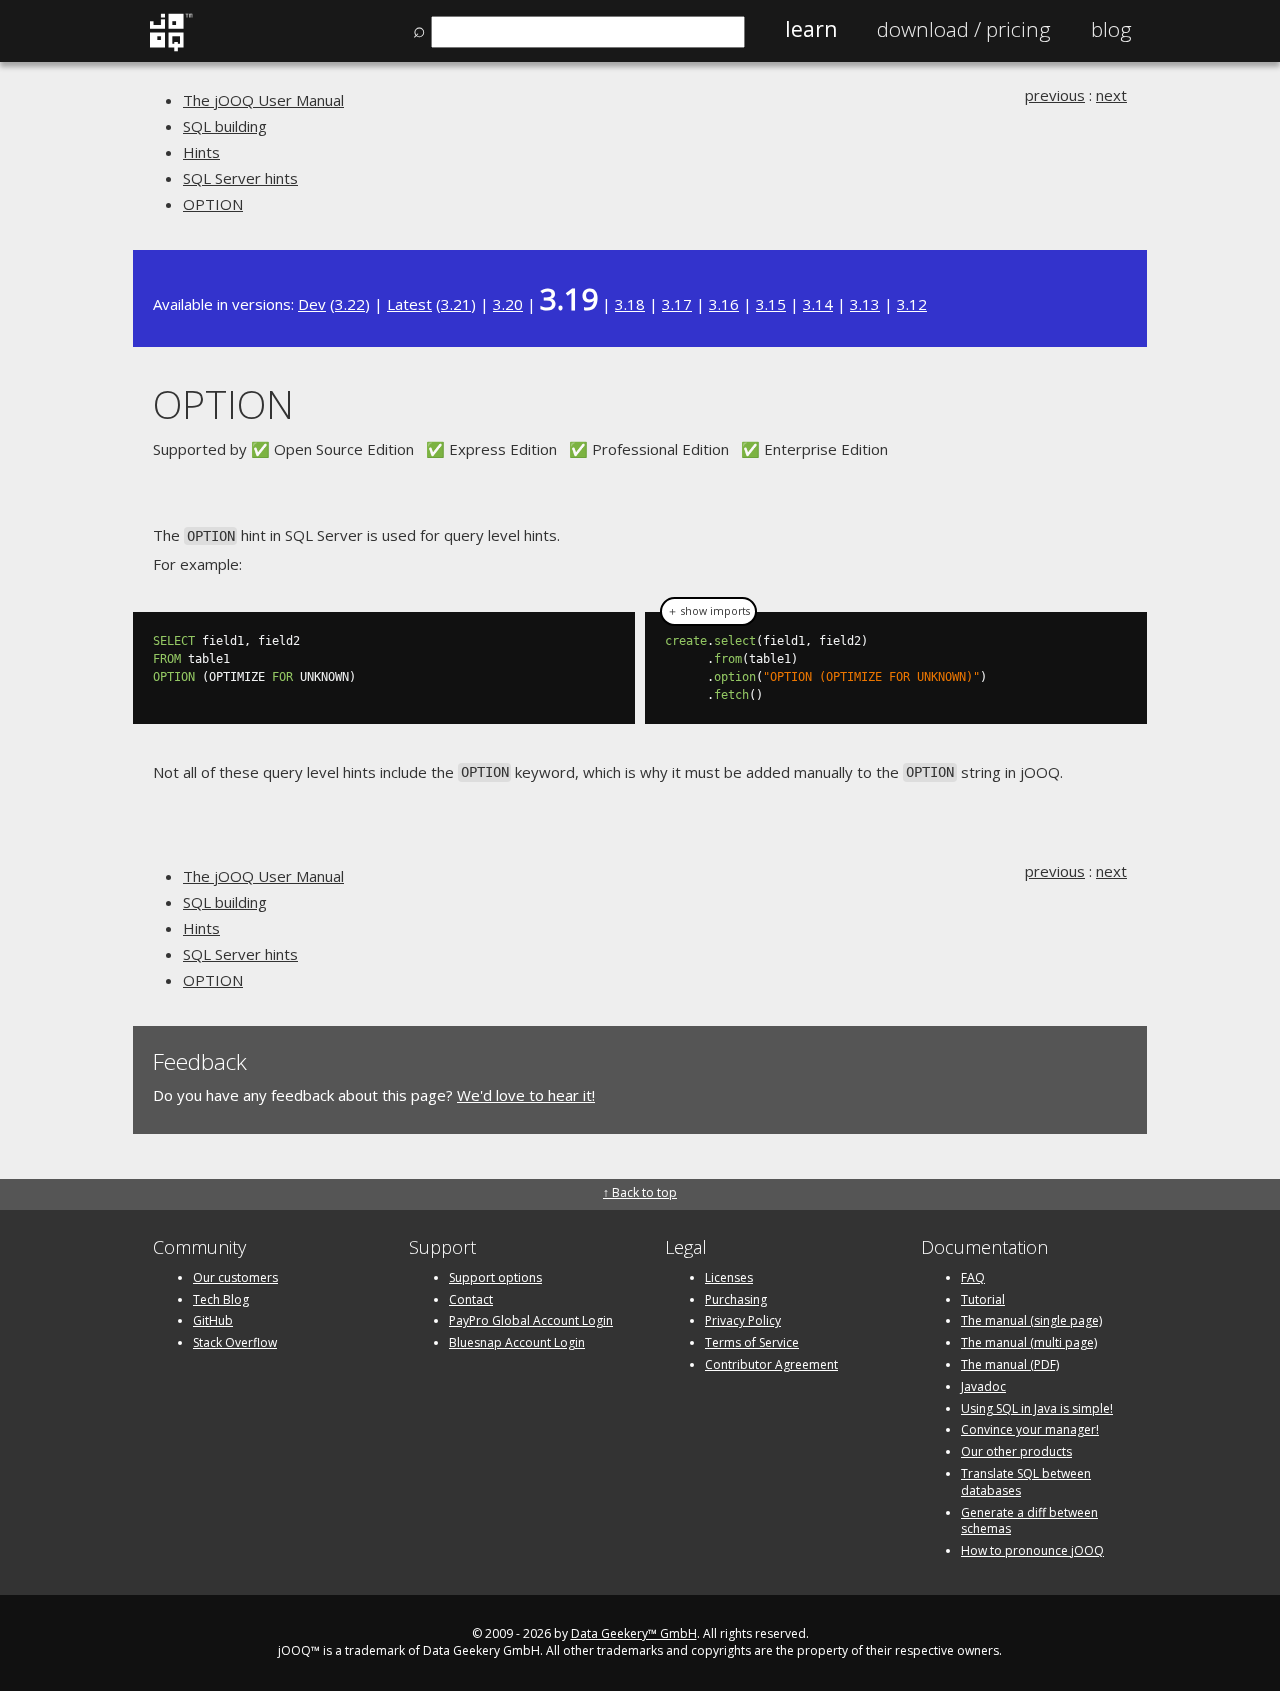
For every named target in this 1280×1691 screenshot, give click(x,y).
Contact (471, 1299)
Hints (201, 152)
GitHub (213, 1320)
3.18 (630, 304)
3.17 (677, 304)
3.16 (724, 304)
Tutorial (983, 1299)
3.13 (865, 304)
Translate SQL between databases (1026, 1482)
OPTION (213, 204)
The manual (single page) (1031, 1320)
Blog (1111, 29)
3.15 (771, 304)
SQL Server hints (240, 178)
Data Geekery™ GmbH (634, 1633)
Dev (312, 304)
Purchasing (736, 1299)
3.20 (508, 304)
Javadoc (983, 1386)
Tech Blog (221, 1299)
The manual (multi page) (1029, 1342)
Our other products (1016, 1451)
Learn (811, 29)
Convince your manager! (1030, 1429)
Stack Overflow (235, 1342)
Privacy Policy (743, 1320)
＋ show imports (708, 611)
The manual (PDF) (1010, 1364)
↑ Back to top (640, 1192)
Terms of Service (752, 1342)
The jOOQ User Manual (263, 100)
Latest (409, 304)
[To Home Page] (170, 47)
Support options (495, 1277)
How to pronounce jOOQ (1032, 1550)
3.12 (912, 304)
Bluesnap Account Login (517, 1342)
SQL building (225, 126)
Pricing (964, 29)
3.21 (456, 304)
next (1111, 95)
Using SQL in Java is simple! (1037, 1408)
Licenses (729, 1277)
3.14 (818, 304)
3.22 (350, 304)
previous (1055, 95)
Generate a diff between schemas (1029, 1521)
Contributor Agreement (771, 1364)
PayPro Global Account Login (531, 1320)
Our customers (235, 1277)
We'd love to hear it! (526, 1095)
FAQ (973, 1277)
